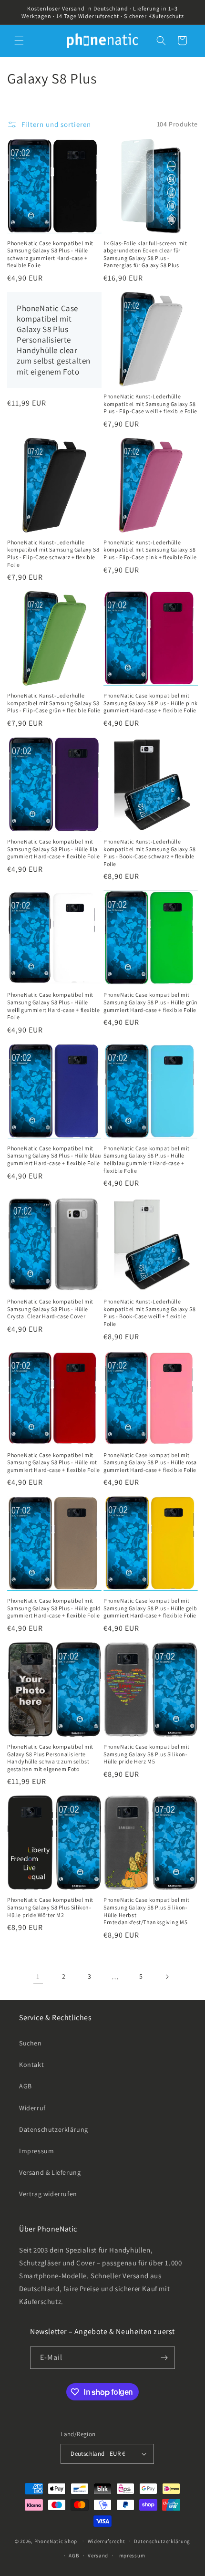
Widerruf (32, 2108)
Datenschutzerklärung (54, 2129)
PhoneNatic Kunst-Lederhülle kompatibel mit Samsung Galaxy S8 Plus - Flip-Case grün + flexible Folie (54, 703)
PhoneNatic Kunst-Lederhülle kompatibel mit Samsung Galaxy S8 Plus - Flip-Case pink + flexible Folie (150, 550)
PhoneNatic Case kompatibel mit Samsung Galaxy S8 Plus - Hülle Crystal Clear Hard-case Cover (50, 1309)
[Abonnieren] (164, 2358)
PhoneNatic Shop (56, 2541)
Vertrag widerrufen (48, 2194)
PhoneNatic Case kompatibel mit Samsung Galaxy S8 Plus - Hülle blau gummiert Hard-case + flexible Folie (54, 1156)
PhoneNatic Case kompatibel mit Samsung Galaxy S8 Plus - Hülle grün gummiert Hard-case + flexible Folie (151, 1002)
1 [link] (38, 1976)
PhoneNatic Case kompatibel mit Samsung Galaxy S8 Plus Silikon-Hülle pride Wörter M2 (50, 1907)
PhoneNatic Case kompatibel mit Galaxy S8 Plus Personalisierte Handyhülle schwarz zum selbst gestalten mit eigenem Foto (50, 1758)
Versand (98, 2555)
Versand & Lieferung (50, 2172)
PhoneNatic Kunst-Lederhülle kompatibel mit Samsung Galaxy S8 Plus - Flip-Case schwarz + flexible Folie (53, 553)
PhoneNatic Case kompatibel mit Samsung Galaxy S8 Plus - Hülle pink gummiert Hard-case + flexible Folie (151, 703)
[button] (19, 41)
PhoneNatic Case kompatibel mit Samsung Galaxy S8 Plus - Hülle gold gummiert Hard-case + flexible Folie (54, 1608)
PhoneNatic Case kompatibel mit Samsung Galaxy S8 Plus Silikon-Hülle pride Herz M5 (147, 1754)
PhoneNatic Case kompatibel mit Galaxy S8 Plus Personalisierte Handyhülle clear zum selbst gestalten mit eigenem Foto (54, 340)
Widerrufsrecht (107, 2541)
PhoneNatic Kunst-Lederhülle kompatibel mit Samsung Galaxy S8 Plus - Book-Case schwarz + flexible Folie (149, 853)
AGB (26, 2086)
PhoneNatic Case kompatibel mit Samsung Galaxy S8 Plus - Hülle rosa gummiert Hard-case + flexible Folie (150, 1462)
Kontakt (31, 2065)
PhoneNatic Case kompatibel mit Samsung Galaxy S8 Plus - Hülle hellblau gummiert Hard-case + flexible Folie (147, 1159)
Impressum (36, 2151)
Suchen (31, 2043)
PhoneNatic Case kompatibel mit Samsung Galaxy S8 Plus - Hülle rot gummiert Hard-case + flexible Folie (54, 1462)
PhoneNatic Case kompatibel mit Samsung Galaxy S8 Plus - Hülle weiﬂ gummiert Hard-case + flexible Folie (53, 1006)
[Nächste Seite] (167, 1977)
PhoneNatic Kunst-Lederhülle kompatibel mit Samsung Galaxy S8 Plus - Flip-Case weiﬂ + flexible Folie (150, 404)
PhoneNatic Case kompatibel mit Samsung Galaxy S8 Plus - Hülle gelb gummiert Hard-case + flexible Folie (150, 1608)
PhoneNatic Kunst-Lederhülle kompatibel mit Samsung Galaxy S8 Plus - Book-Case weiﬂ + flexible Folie (149, 1313)
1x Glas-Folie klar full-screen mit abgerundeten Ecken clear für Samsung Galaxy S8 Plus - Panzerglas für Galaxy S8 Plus (145, 254)
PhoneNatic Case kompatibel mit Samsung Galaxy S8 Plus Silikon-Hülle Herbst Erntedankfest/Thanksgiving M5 (147, 1911)
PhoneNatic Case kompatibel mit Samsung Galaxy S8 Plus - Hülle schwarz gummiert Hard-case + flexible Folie (50, 254)
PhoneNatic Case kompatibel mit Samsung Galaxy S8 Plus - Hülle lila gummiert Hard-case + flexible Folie (54, 849)
